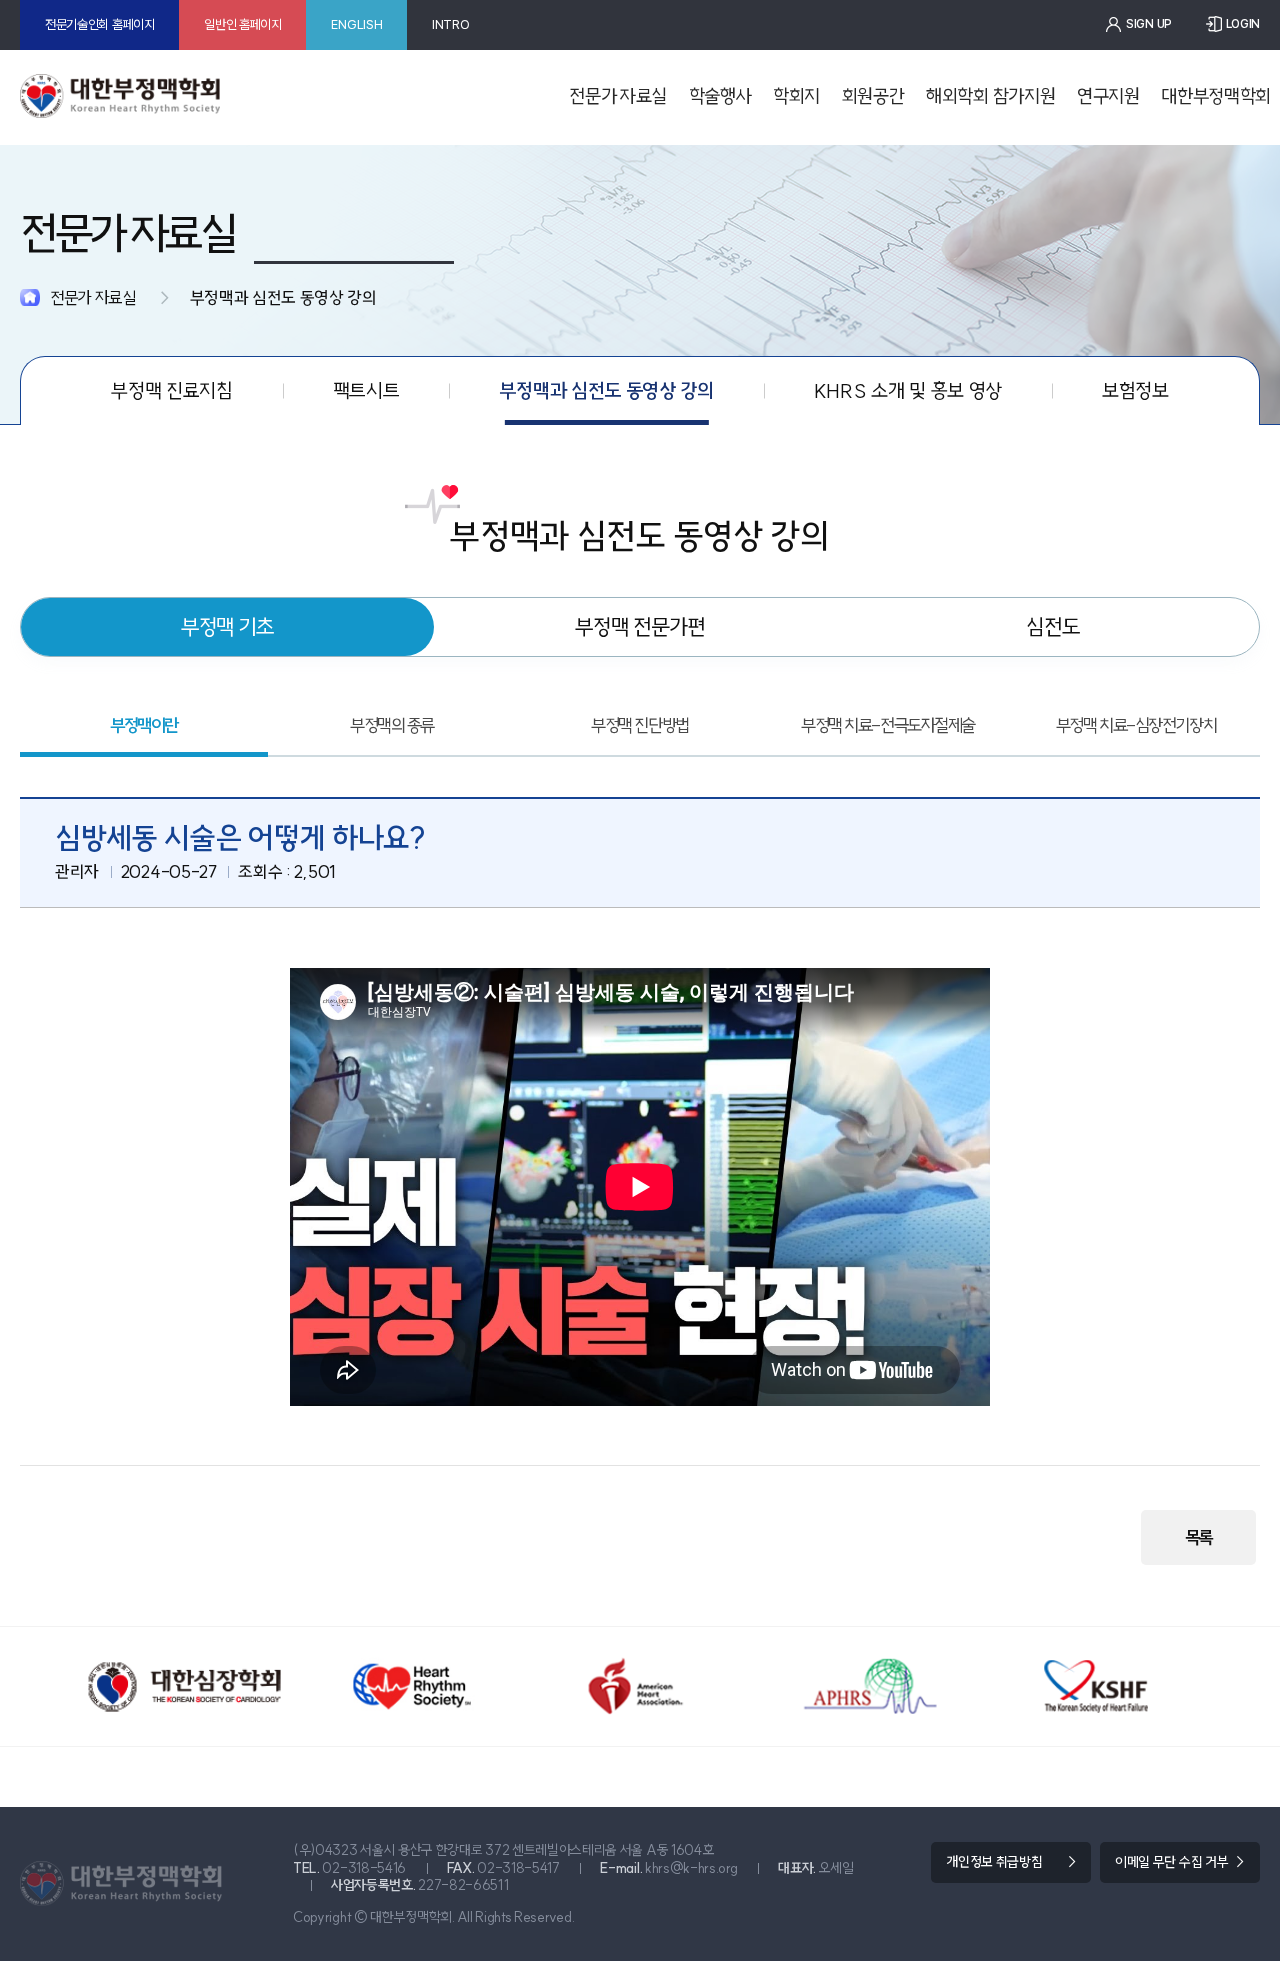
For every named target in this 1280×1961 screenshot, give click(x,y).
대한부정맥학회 (1216, 96)
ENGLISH (356, 24)
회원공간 (873, 96)
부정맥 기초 (227, 627)
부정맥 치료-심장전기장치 (1136, 725)
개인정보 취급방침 (994, 1862)
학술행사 (720, 96)
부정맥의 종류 (392, 725)
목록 (1198, 1537)
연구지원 (1108, 96)
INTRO (450, 24)
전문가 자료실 (618, 96)
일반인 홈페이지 (243, 24)
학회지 (796, 96)
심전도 (1053, 627)
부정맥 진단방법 (639, 725)
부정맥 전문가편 (639, 627)
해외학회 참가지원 (990, 96)
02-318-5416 (364, 1868)
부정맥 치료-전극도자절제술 (888, 725)
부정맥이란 (144, 725)
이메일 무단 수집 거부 (1171, 1862)
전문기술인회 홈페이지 (100, 24)
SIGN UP (1149, 24)
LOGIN (1243, 24)
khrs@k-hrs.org (691, 1868)
